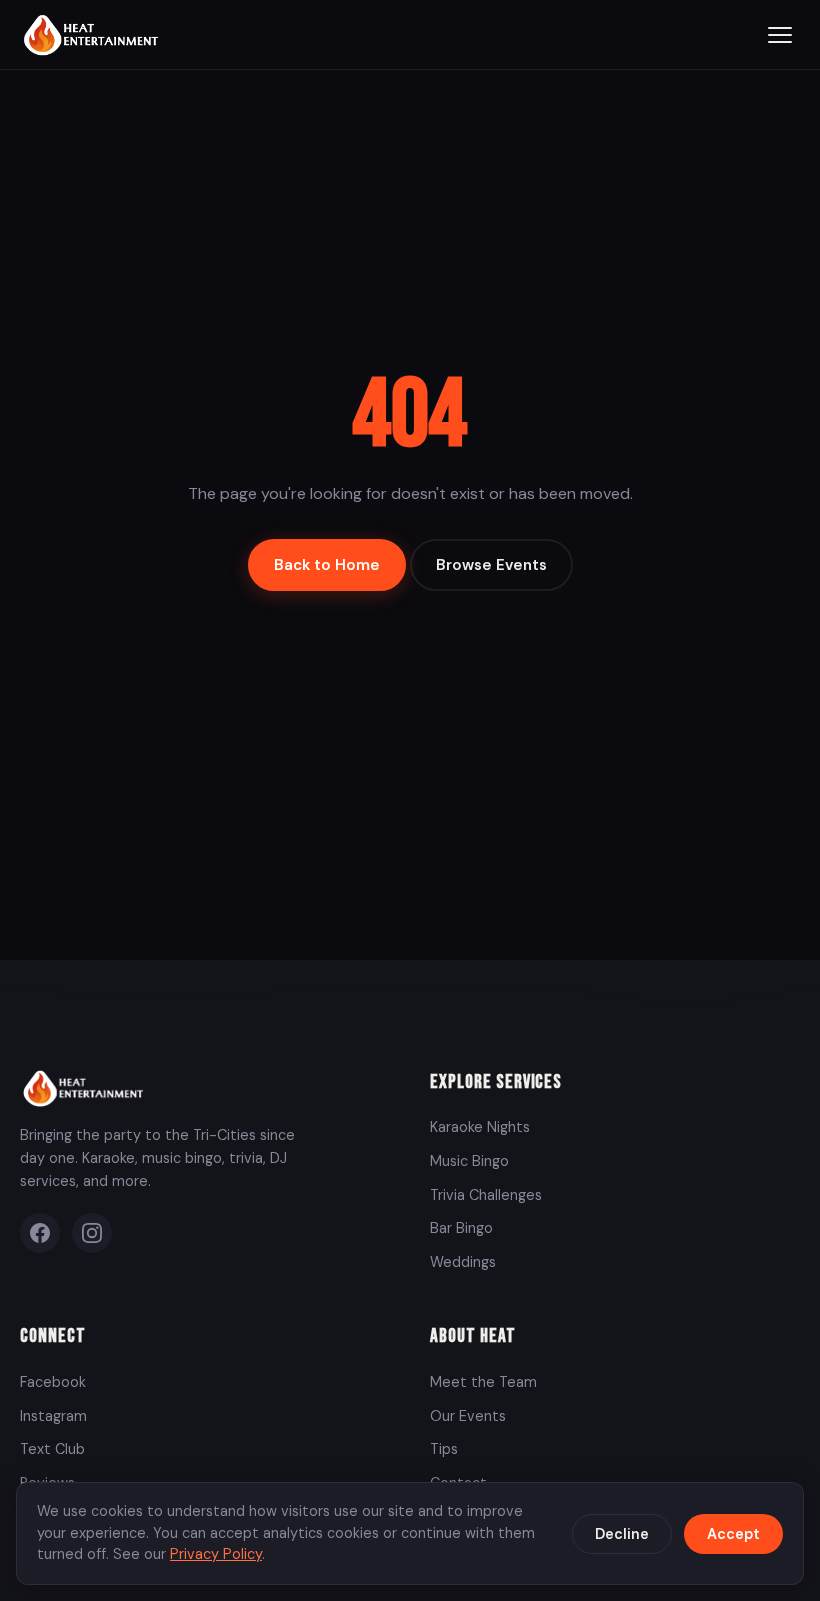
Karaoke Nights (480, 1127)
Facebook (53, 1382)
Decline (622, 1534)
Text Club (52, 1449)
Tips (444, 1449)
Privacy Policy (216, 1554)
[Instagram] (92, 1233)
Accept (733, 1534)
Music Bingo (469, 1161)
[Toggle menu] (780, 35)
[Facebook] (40, 1233)
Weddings (463, 1262)
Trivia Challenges (486, 1195)
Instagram (53, 1416)
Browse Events (491, 565)
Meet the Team (483, 1382)
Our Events (468, 1416)
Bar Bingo (461, 1228)
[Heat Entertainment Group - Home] (93, 34)
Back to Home (327, 565)
